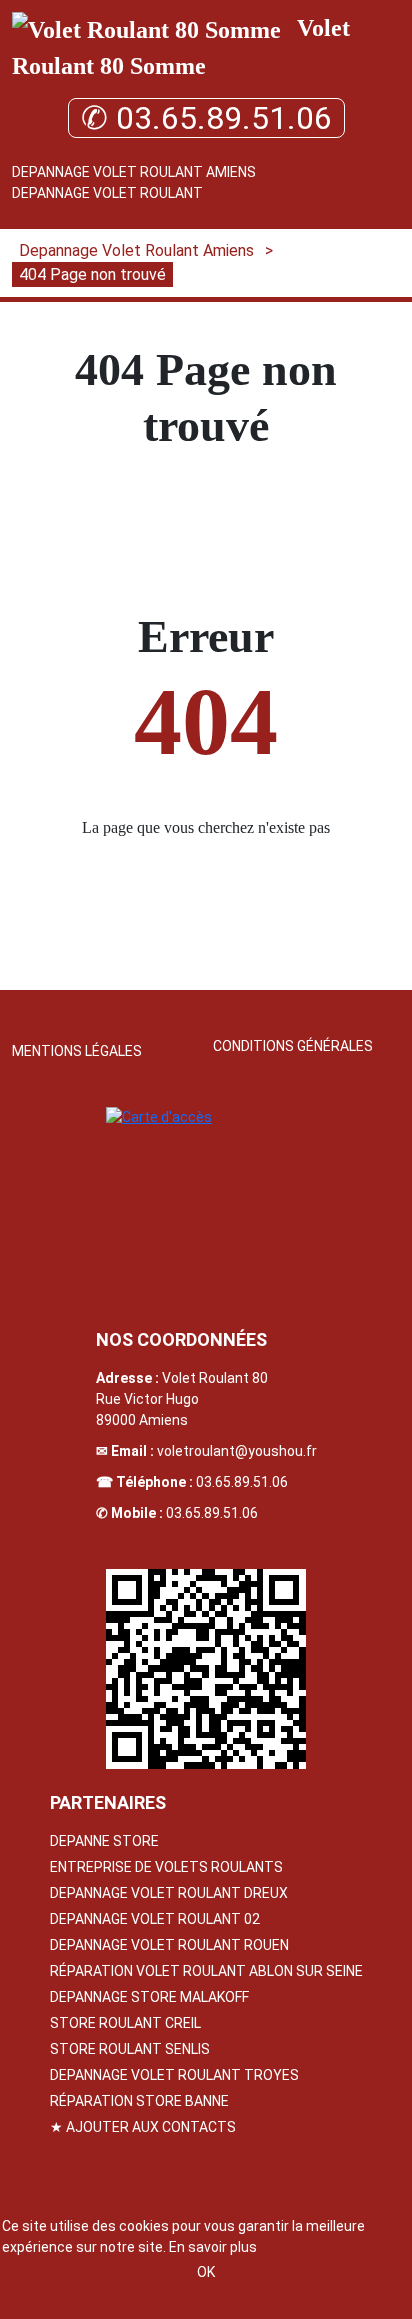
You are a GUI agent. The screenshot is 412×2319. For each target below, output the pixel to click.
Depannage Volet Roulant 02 (155, 1919)
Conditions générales (293, 1046)
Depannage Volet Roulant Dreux (169, 1893)
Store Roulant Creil (125, 2023)
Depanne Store (104, 1841)
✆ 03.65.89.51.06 (206, 118)
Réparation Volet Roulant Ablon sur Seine (206, 1971)
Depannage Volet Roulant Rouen (169, 1945)
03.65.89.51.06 (242, 1482)
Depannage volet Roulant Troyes (174, 2075)
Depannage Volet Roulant (107, 193)
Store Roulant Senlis (130, 2049)
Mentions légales (77, 1051)
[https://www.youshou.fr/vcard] (206, 1669)
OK (206, 2272)
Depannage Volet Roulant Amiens (134, 172)
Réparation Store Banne (139, 2101)
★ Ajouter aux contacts (143, 2127)
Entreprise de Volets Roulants (166, 1867)
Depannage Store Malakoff (149, 1997)
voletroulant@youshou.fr (237, 1451)
